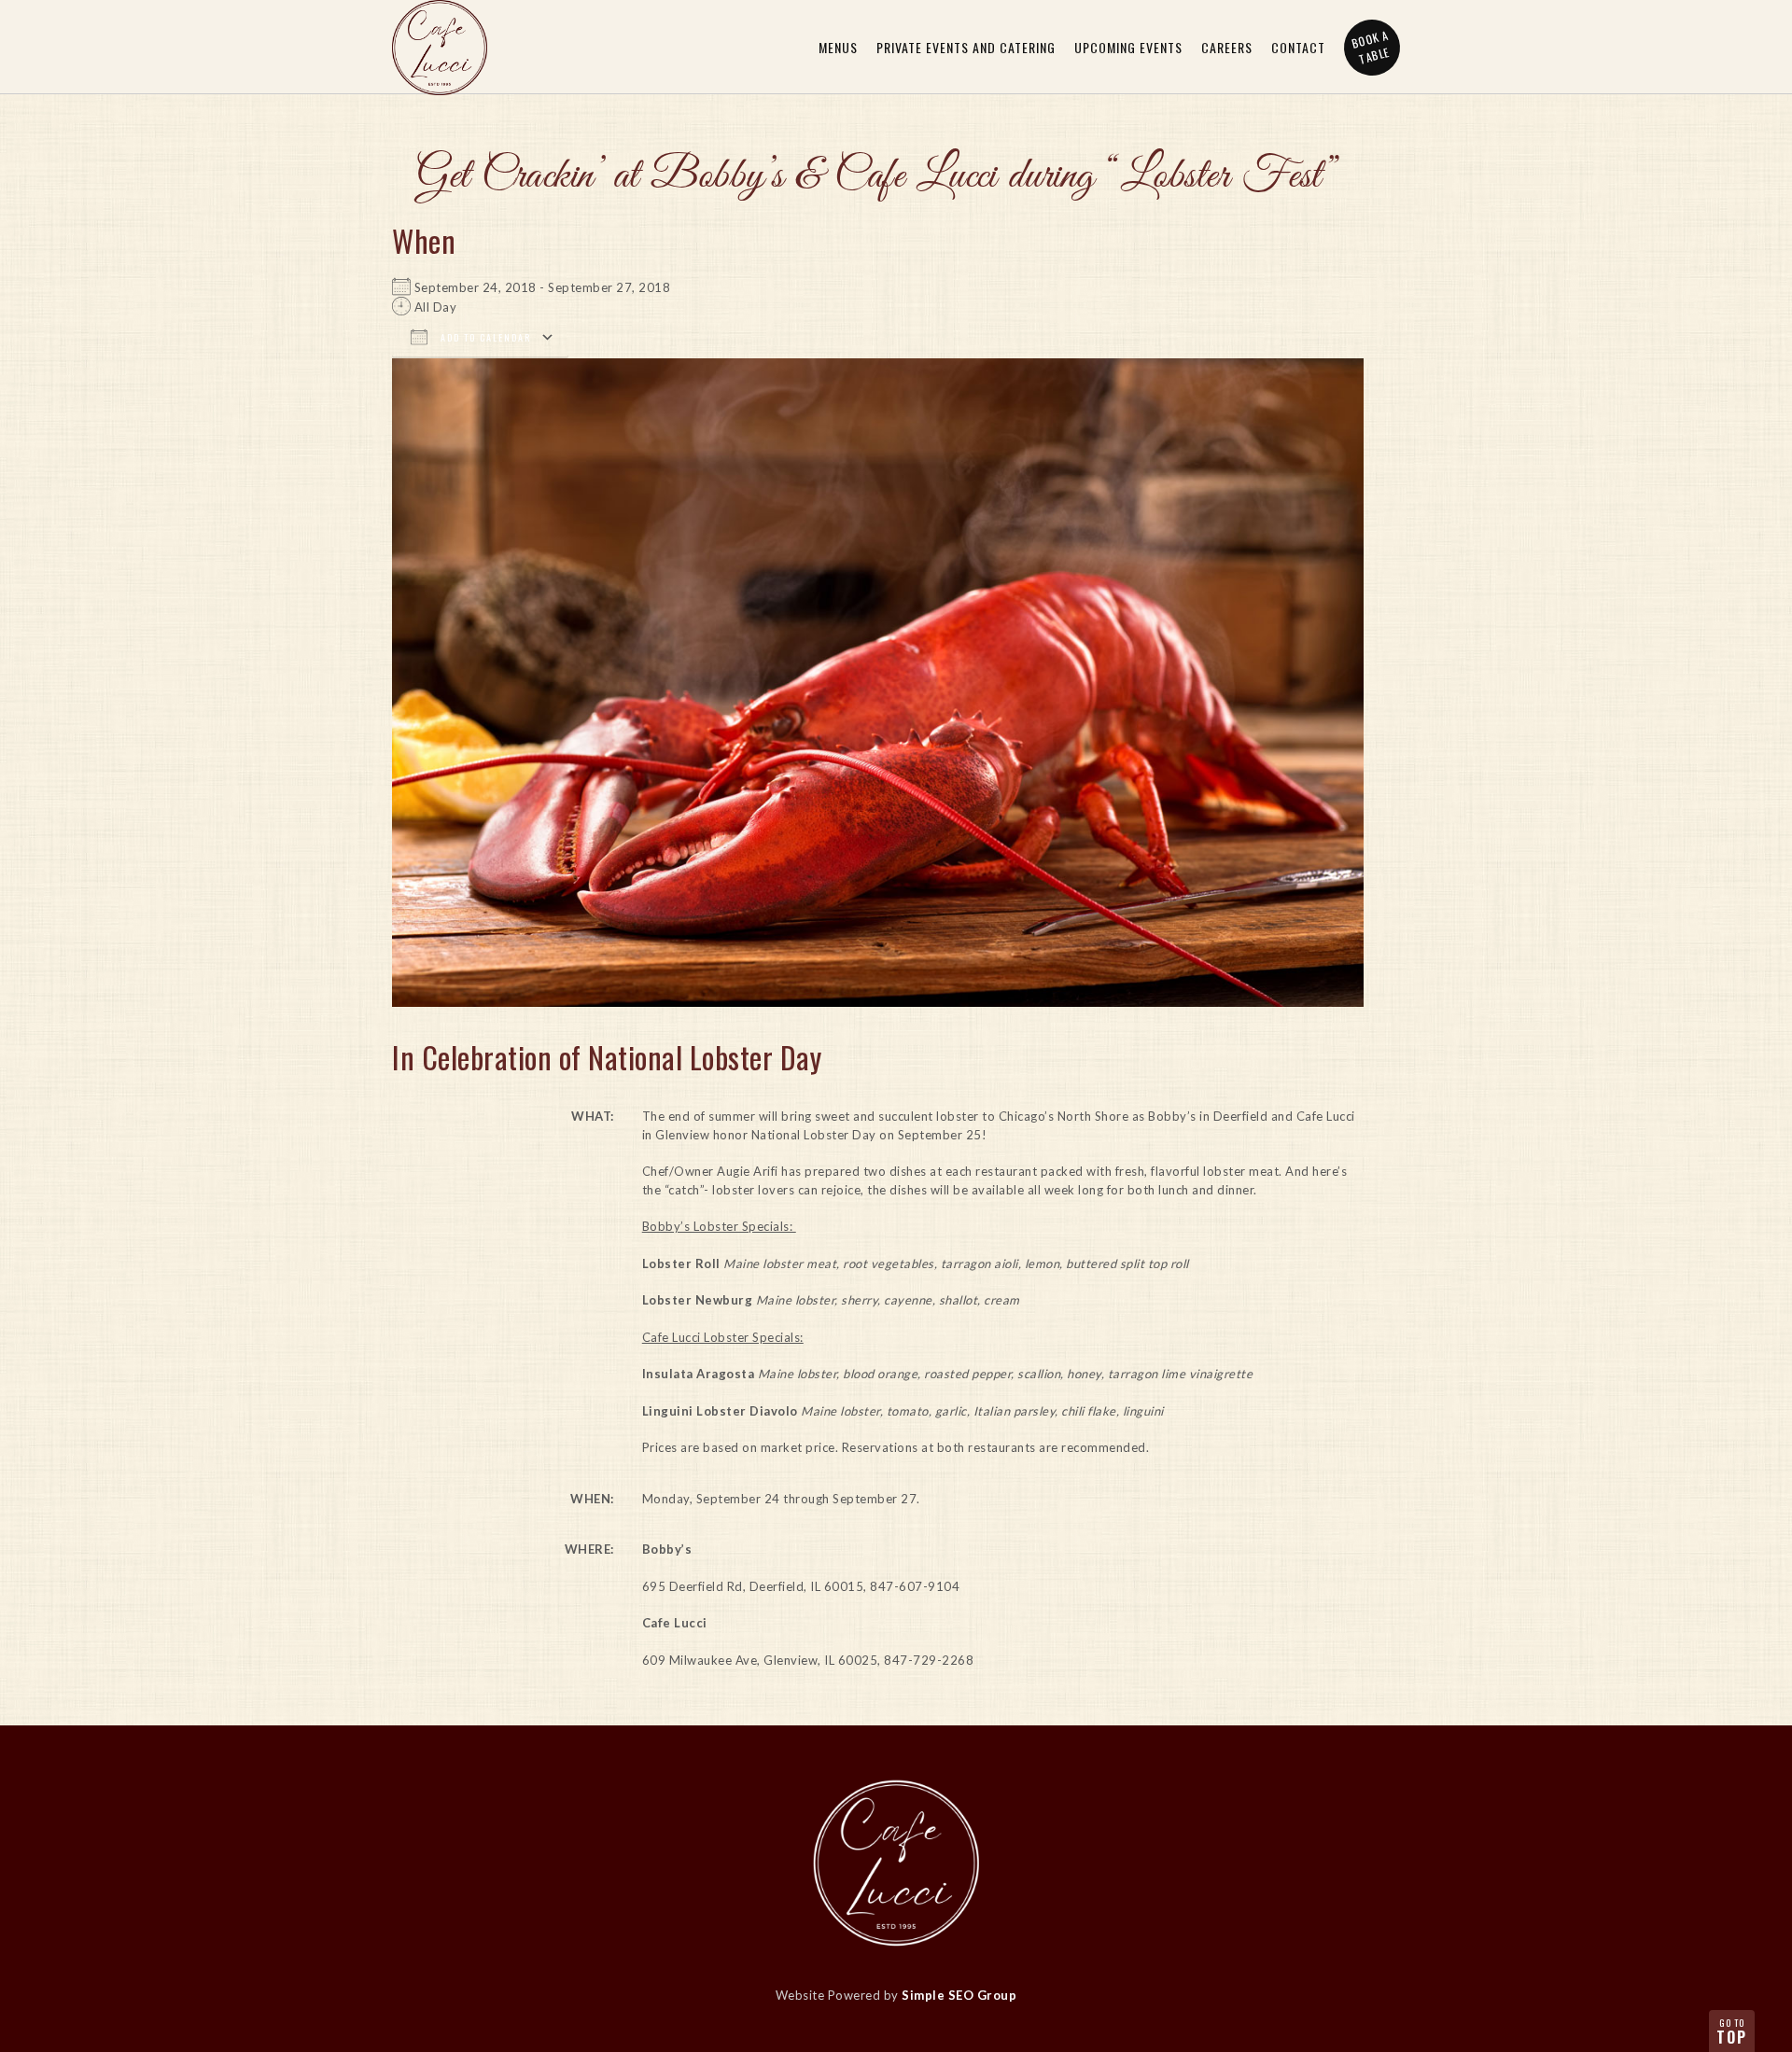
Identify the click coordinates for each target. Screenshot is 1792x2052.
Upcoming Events (1128, 47)
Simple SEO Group (959, 1995)
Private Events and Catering (966, 47)
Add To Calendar (484, 337)
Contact (1298, 47)
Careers (1227, 47)
